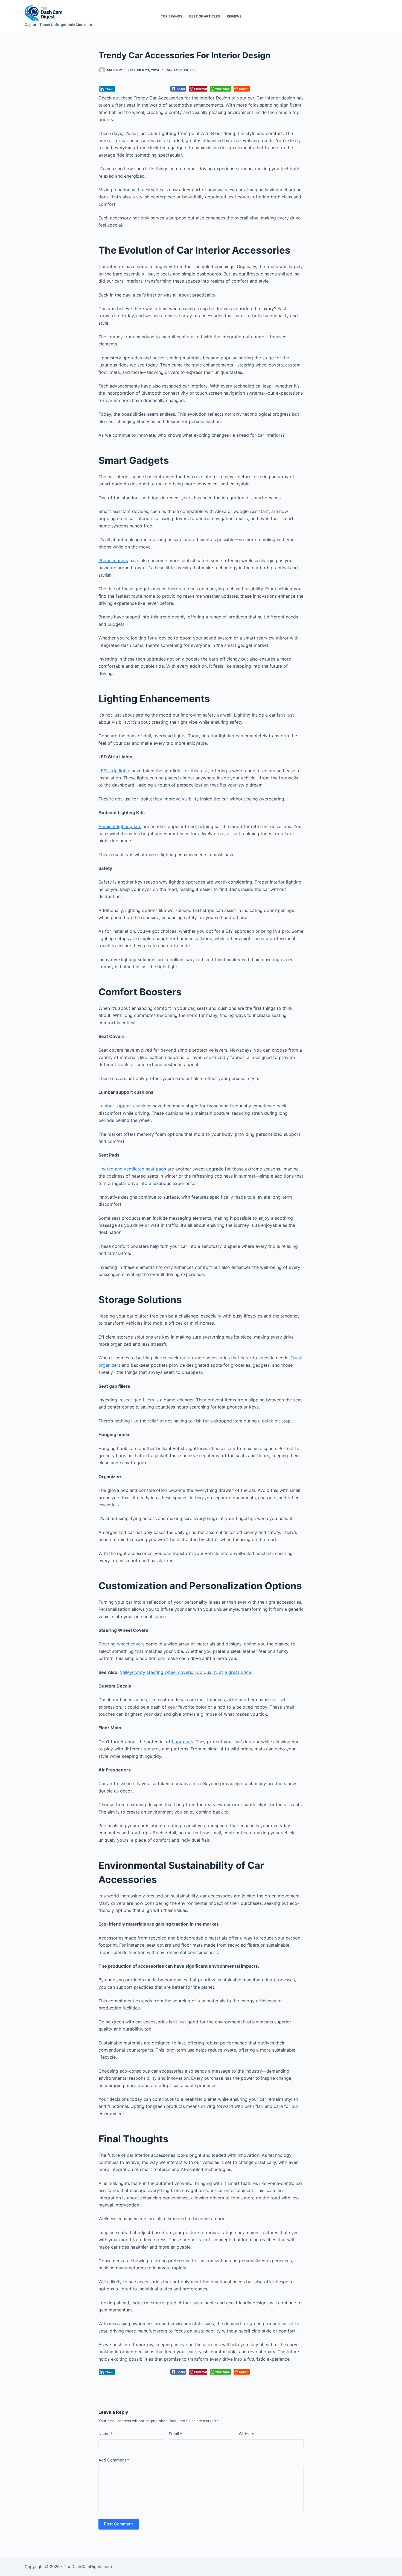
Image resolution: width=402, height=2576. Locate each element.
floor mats (182, 1742)
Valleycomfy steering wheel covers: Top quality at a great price (185, 1672)
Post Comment (119, 2524)
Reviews (234, 16)
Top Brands (172, 16)
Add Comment (114, 2460)
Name (106, 2434)
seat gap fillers (139, 1400)
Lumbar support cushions (125, 1106)
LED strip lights (114, 771)
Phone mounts (113, 561)
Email (175, 2434)
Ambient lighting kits (120, 826)
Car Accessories (181, 70)
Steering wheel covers (121, 1644)
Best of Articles (205, 16)
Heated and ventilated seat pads (132, 1169)
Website (247, 2434)
